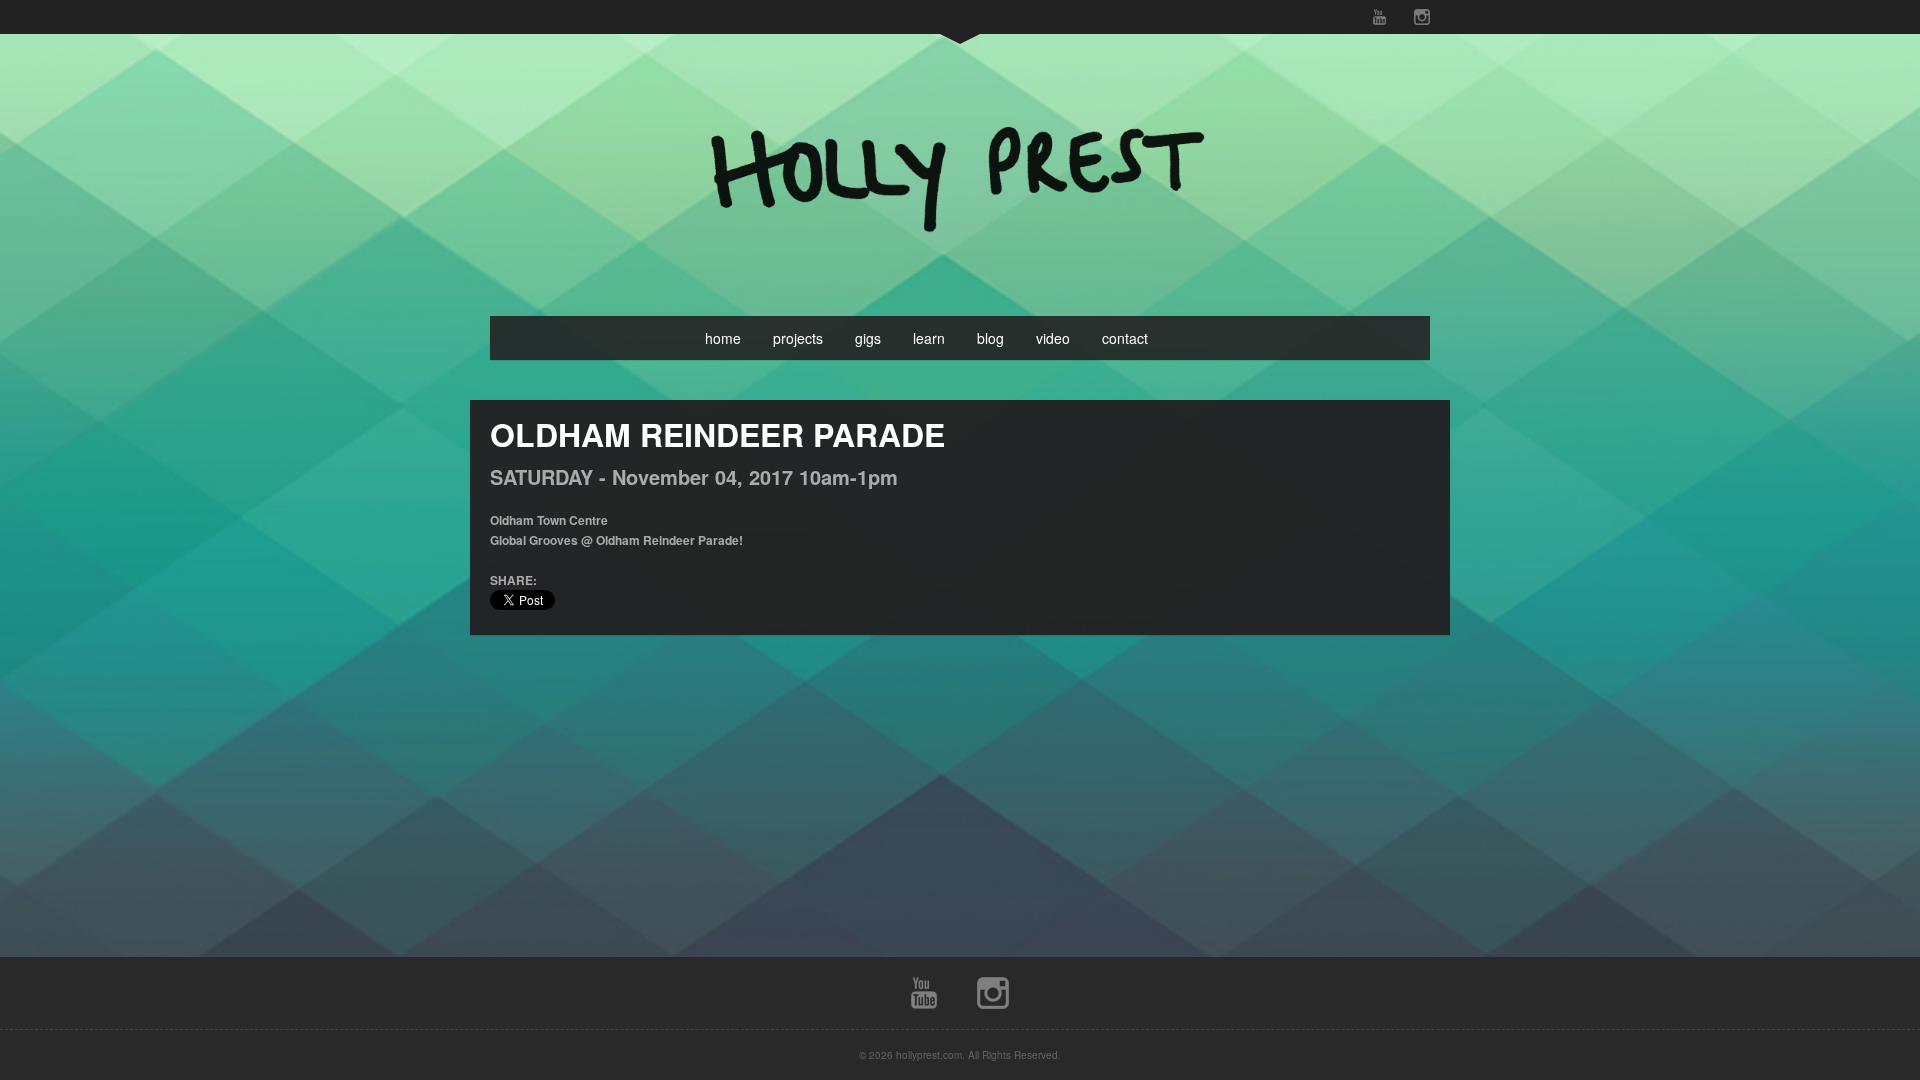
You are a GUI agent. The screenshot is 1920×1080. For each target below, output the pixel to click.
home (723, 338)
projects (798, 338)
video (1053, 338)
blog (990, 338)
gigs (868, 338)
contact (1125, 338)
